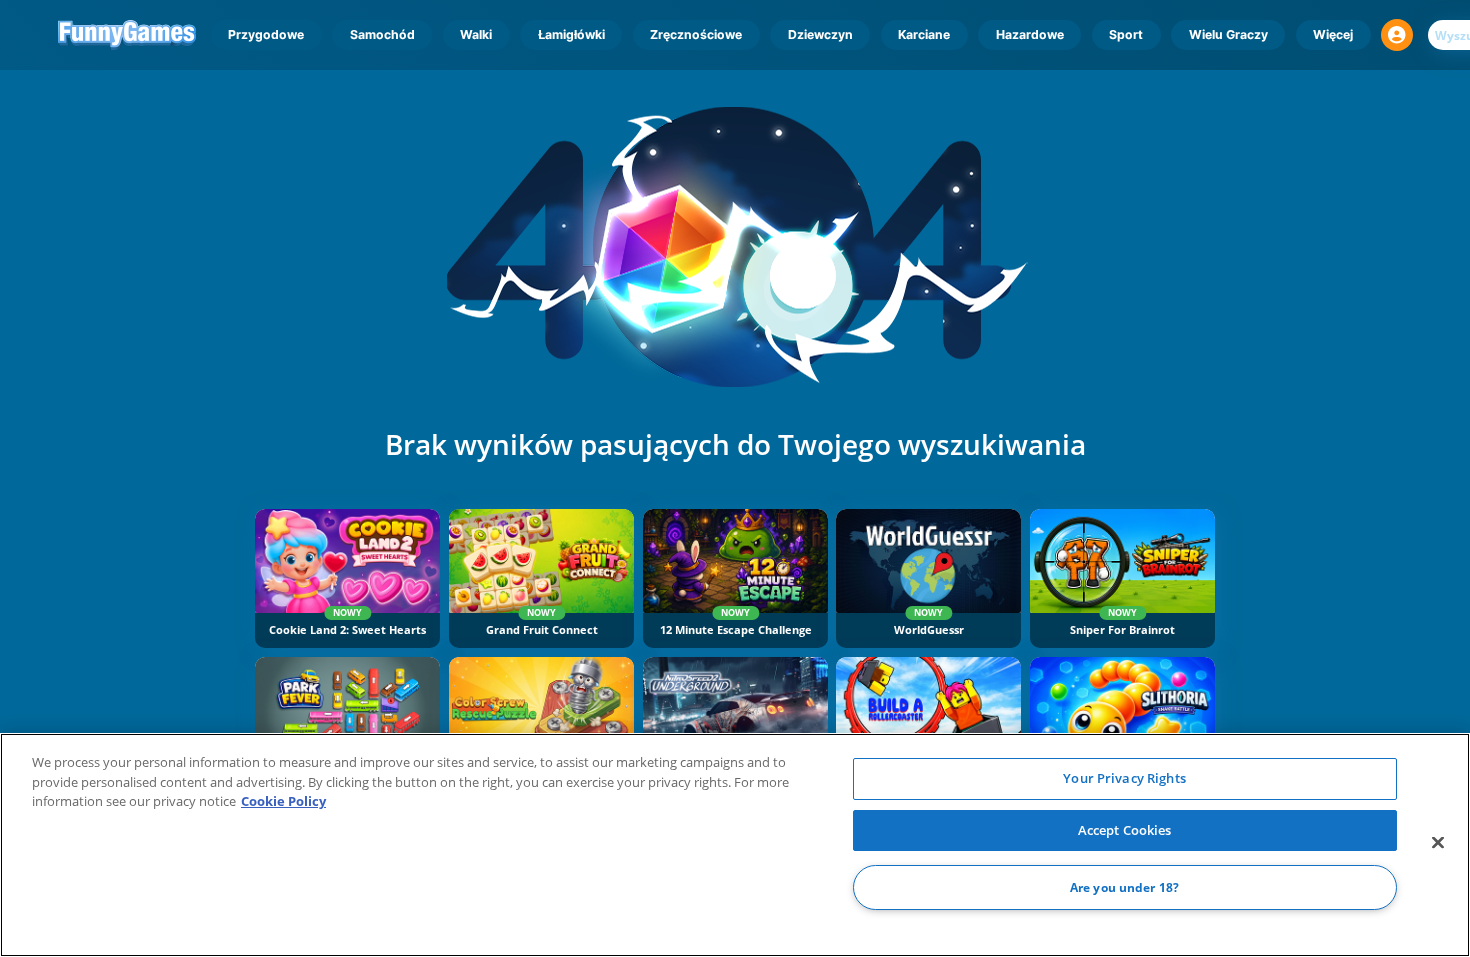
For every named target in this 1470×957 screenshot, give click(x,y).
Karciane (924, 34)
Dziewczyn (820, 34)
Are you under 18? (1124, 887)
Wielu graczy (1228, 34)
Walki (476, 34)
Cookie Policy (283, 801)
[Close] (1438, 843)
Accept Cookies (1125, 830)
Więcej (1333, 34)
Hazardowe (1030, 34)
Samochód (382, 34)
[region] (735, 845)
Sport (1126, 34)
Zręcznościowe (696, 34)
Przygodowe (266, 34)
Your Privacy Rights (1124, 778)
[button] (1397, 35)
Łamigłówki (571, 34)
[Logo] (127, 35)
